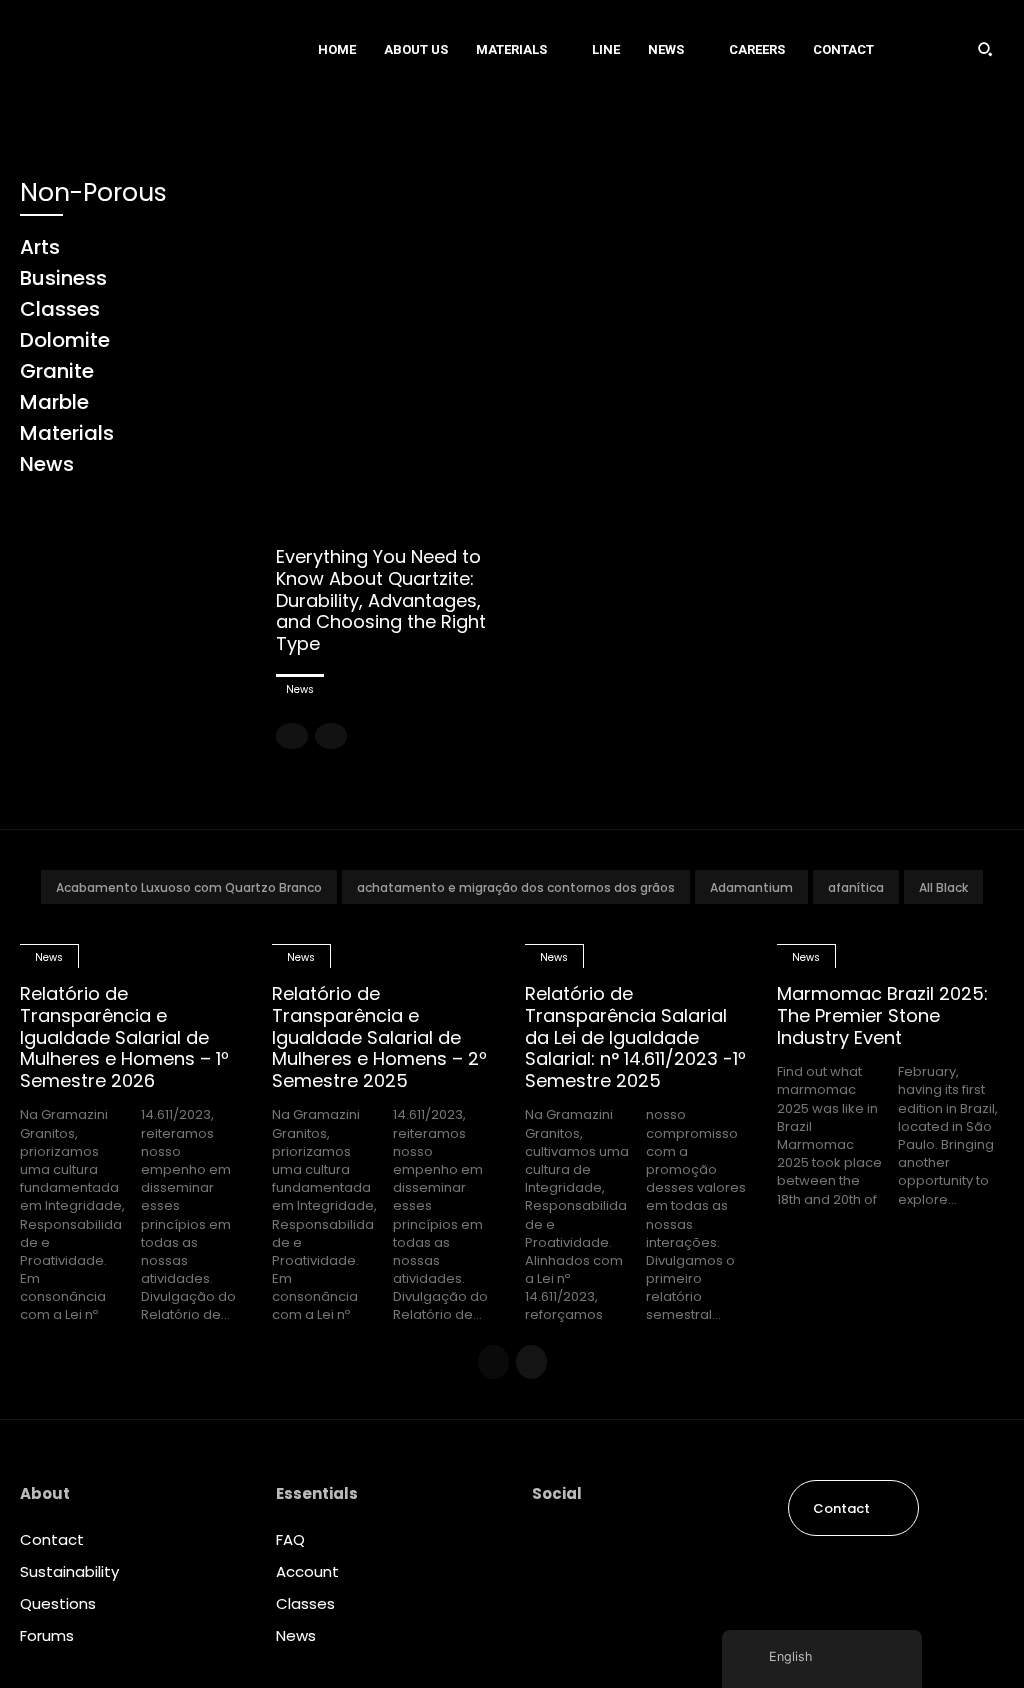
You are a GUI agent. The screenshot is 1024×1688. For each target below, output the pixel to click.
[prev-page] (292, 736)
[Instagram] (548, 1544)
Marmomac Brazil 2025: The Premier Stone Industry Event (882, 1015)
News (300, 689)
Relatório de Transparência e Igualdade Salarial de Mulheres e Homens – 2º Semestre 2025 (379, 1036)
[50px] (145, 49)
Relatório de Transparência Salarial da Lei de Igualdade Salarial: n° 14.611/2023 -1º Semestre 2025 (635, 1036)
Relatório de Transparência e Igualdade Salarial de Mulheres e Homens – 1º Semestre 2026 (124, 1036)
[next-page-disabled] (331, 736)
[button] (985, 49)
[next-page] (531, 1362)
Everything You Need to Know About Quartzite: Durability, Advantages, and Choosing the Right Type (381, 599)
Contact (52, 1539)
